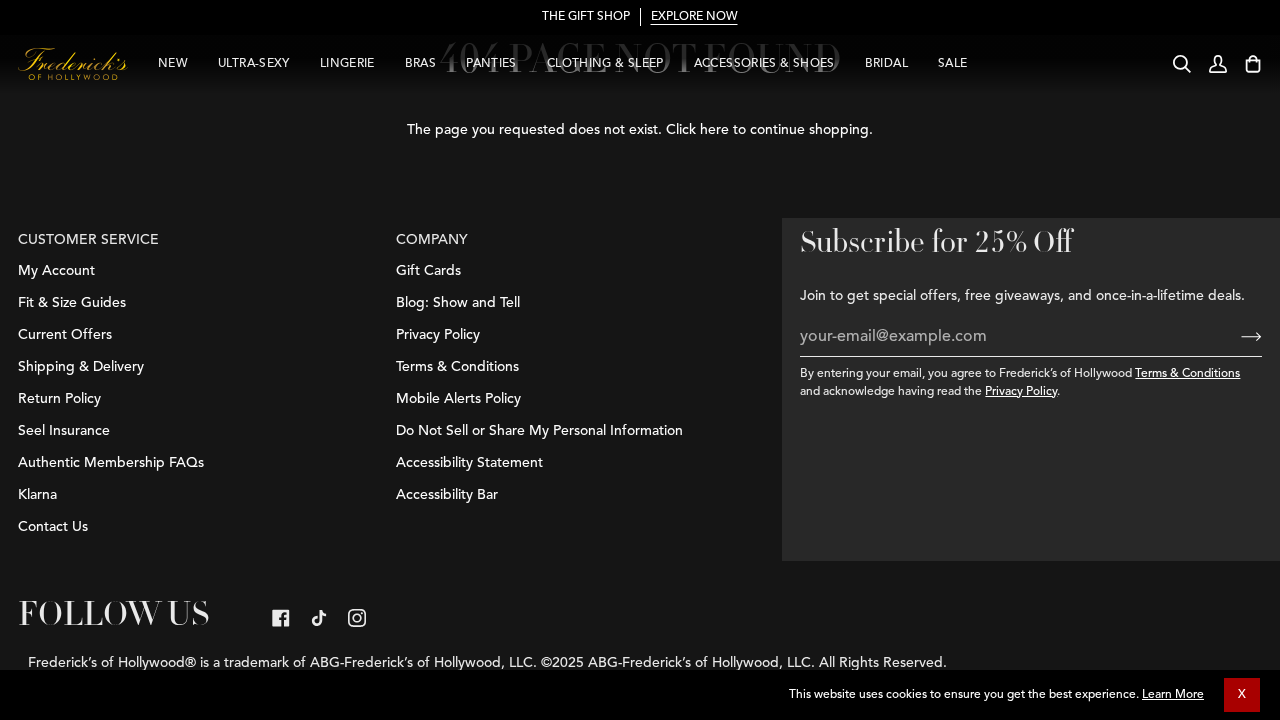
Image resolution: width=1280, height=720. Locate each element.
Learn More (1173, 695)
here (714, 130)
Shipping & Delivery (81, 367)
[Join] (1235, 337)
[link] (281, 618)
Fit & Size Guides (72, 303)
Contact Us (53, 527)
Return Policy (59, 399)
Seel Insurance (64, 431)
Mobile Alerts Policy (458, 399)
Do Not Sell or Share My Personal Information (539, 431)
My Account (56, 271)
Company (432, 240)
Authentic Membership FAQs (111, 463)
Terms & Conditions (1187, 374)
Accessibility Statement (469, 463)
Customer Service (88, 240)
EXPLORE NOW (694, 17)
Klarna (37, 495)
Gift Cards (428, 271)
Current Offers (65, 335)
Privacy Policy (1021, 392)
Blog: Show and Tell (458, 303)
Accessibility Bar (447, 495)
